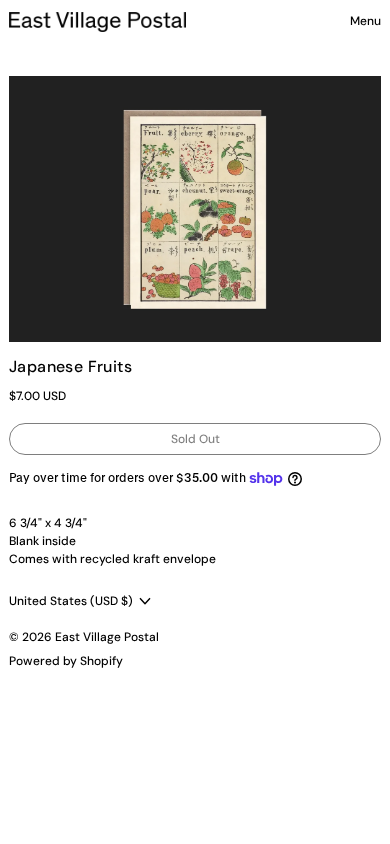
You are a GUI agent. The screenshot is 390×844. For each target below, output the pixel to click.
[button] (195, 209)
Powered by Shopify (66, 661)
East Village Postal (107, 637)
